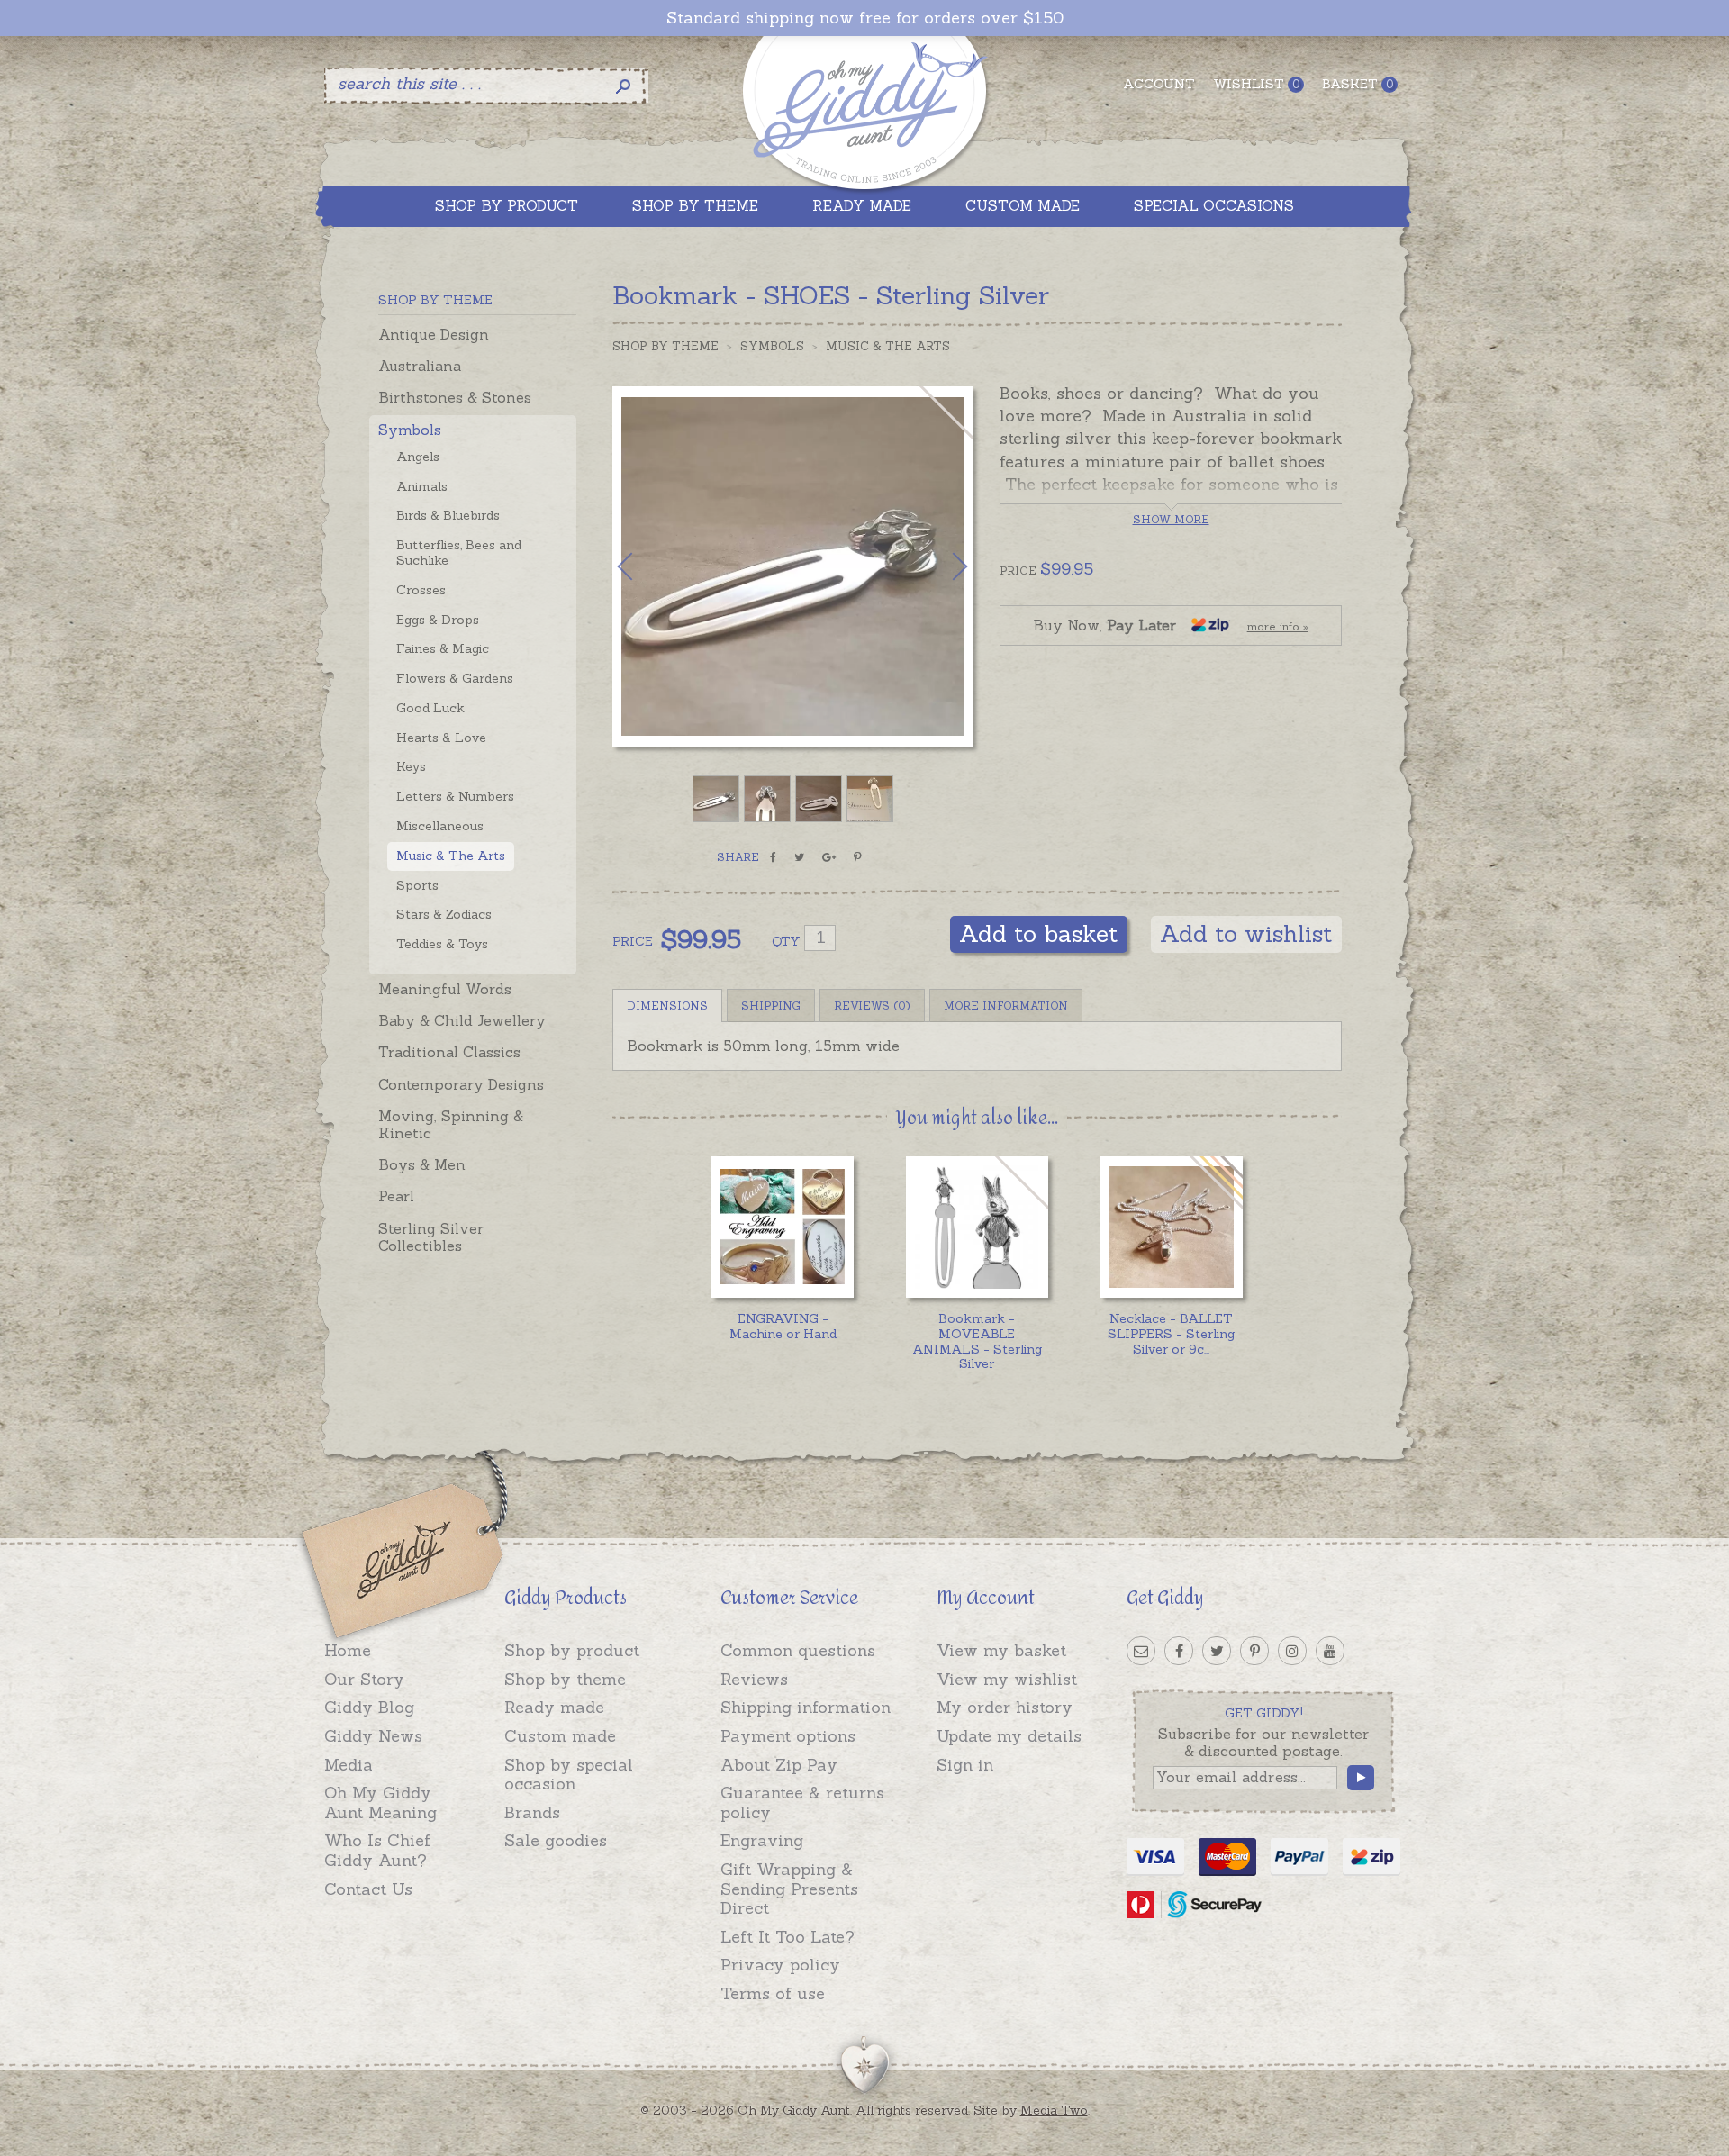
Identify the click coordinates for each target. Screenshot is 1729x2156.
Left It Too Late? (788, 1937)
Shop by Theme (665, 346)
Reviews (754, 1679)
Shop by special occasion (569, 1775)
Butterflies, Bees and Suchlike (459, 553)
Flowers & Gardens (455, 678)
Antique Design (434, 334)
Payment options (788, 1736)
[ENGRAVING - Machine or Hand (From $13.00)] (782, 1227)
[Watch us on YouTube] (1330, 1651)
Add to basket (1039, 933)
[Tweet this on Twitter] (799, 857)
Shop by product (572, 1650)
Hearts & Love (441, 738)
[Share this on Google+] (829, 857)
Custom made (560, 1736)
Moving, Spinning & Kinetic (451, 1124)
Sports (417, 885)
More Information (1006, 1006)
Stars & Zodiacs (444, 914)
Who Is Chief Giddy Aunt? (377, 1850)
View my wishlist (1007, 1679)
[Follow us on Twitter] (1217, 1651)
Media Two (1054, 2110)
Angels (418, 457)
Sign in (965, 1765)
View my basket (1001, 1650)
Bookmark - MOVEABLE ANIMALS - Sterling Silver (977, 1341)
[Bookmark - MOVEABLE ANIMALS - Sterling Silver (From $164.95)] (977, 1227)
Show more (1171, 519)
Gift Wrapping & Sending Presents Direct (789, 1889)
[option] (792, 566)
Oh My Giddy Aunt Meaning (380, 1803)
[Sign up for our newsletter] (1141, 1651)
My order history (1005, 1707)
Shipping (771, 1006)
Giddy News (373, 1736)
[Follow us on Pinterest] (1254, 1651)
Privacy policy (780, 1965)
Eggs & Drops (438, 620)
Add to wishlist (1246, 933)
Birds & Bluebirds (448, 515)
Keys (411, 766)
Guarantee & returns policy (802, 1803)
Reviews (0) (872, 1006)
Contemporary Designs (461, 1084)
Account (1159, 84)
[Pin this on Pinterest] (858, 857)
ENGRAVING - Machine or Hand (783, 1326)
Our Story (364, 1679)
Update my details (1009, 1736)
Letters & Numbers (455, 796)
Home (348, 1650)
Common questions (798, 1650)
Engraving (762, 1840)
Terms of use (773, 1993)
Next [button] (941, 566)
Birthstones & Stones (455, 397)
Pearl (396, 1196)
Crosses (421, 590)
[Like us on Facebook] (1179, 1651)
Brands (532, 1812)
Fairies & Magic (443, 648)
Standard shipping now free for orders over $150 (865, 18)
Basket (1358, 84)
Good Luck (430, 708)
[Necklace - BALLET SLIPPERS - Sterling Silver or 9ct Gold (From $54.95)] (1171, 1227)
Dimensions (667, 1006)
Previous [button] (644, 566)
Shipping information (806, 1707)
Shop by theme (565, 1679)
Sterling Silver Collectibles (431, 1237)
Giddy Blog (369, 1707)
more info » (1278, 626)
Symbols (410, 430)
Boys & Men (422, 1164)
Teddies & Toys (442, 944)
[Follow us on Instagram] (1292, 1651)
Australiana (420, 366)
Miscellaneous (440, 826)
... (1171, 1334)
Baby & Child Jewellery (462, 1020)
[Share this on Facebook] (773, 857)
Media (349, 1765)
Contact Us (368, 1889)
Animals (422, 486)
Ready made (554, 1707)
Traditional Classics (449, 1052)
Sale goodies (556, 1840)
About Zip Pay (779, 1765)
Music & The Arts (451, 856)
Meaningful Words (445, 989)
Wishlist (1256, 84)
